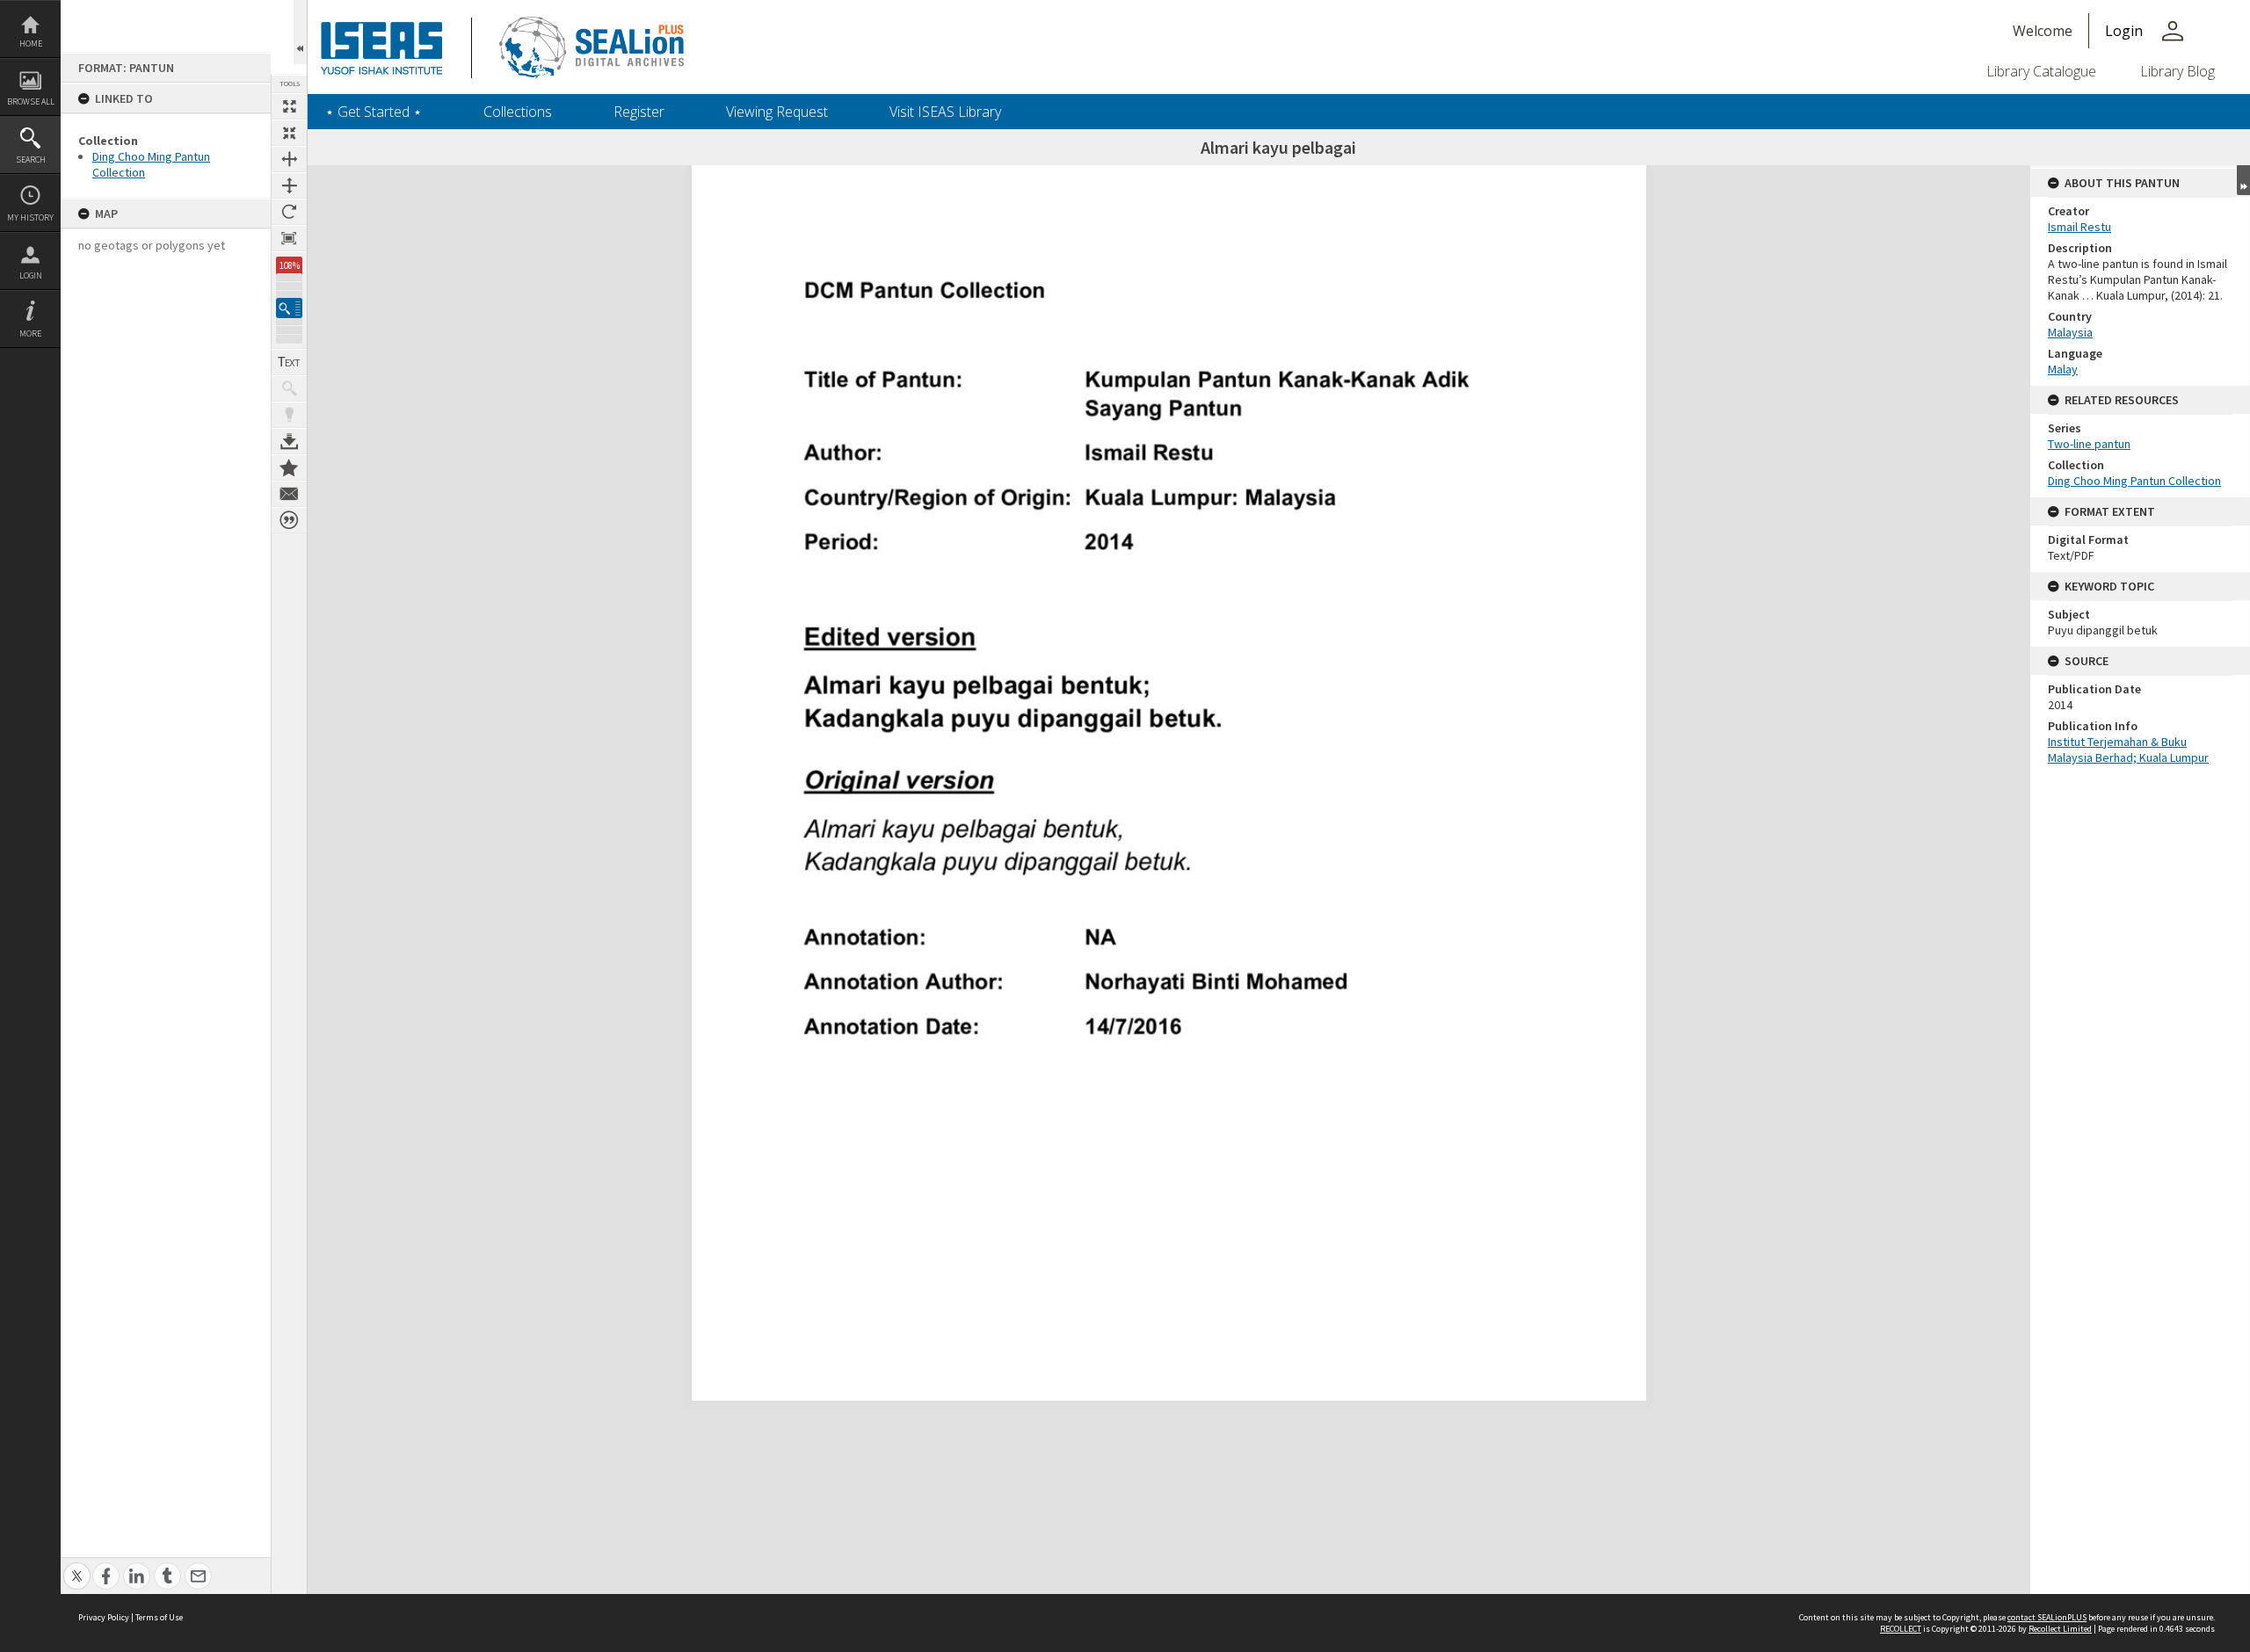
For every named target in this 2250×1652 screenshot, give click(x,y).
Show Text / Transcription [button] (289, 362)
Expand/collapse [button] (2243, 180)
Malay (2063, 369)
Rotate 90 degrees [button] (289, 212)
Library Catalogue (2041, 71)
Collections (518, 112)
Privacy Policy (104, 1617)
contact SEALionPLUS (2047, 1617)
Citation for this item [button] (289, 520)
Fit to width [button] (289, 159)
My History (30, 217)
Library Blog (2177, 71)
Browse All (31, 101)
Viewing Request (777, 112)
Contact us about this (289, 494)
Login (31, 275)
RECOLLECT (1901, 1629)
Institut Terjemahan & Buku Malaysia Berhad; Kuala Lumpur (2128, 750)
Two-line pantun (2089, 444)
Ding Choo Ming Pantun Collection (2134, 481)
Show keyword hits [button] (289, 388)
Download (289, 441)
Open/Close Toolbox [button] (300, 32)
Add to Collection (289, 467)
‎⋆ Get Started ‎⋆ (374, 112)
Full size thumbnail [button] (289, 106)
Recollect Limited (2060, 1629)
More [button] (30, 333)
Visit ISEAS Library (945, 112)
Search (31, 159)
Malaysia (2070, 332)
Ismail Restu (2079, 227)
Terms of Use (159, 1617)
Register (639, 112)
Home (31, 43)
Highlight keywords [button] (289, 415)
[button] (289, 308)
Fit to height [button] (289, 185)
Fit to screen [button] (289, 133)
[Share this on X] (77, 1566)
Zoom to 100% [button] (289, 238)
